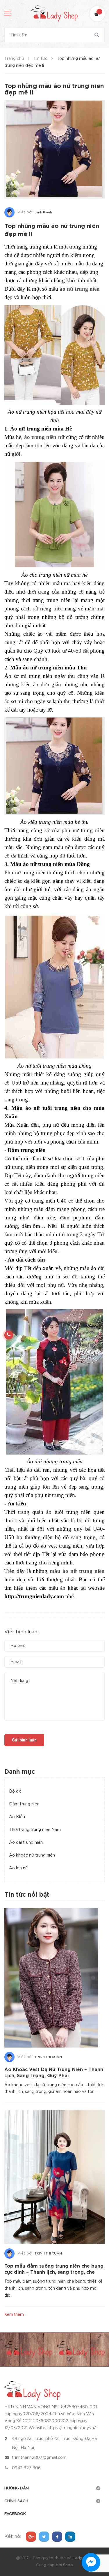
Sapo (68, 2565)
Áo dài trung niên (26, 1843)
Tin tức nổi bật (27, 1895)
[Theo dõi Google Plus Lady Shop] (31, 2537)
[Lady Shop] (32, 2391)
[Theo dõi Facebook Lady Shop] (57, 2537)
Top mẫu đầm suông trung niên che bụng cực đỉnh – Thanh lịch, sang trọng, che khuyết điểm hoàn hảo (54, 2272)
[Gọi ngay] (9, 1335)
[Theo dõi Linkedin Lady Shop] (70, 2537)
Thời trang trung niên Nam (35, 1830)
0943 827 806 (26, 2468)
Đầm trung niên (24, 1804)
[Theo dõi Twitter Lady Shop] (44, 2537)
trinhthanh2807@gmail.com (39, 2458)
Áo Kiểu (17, 1817)
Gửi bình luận (24, 1740)
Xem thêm (14, 2314)
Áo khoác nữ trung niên (32, 1855)
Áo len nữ (18, 1868)
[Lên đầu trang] (96, 2540)
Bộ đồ (15, 1791)
